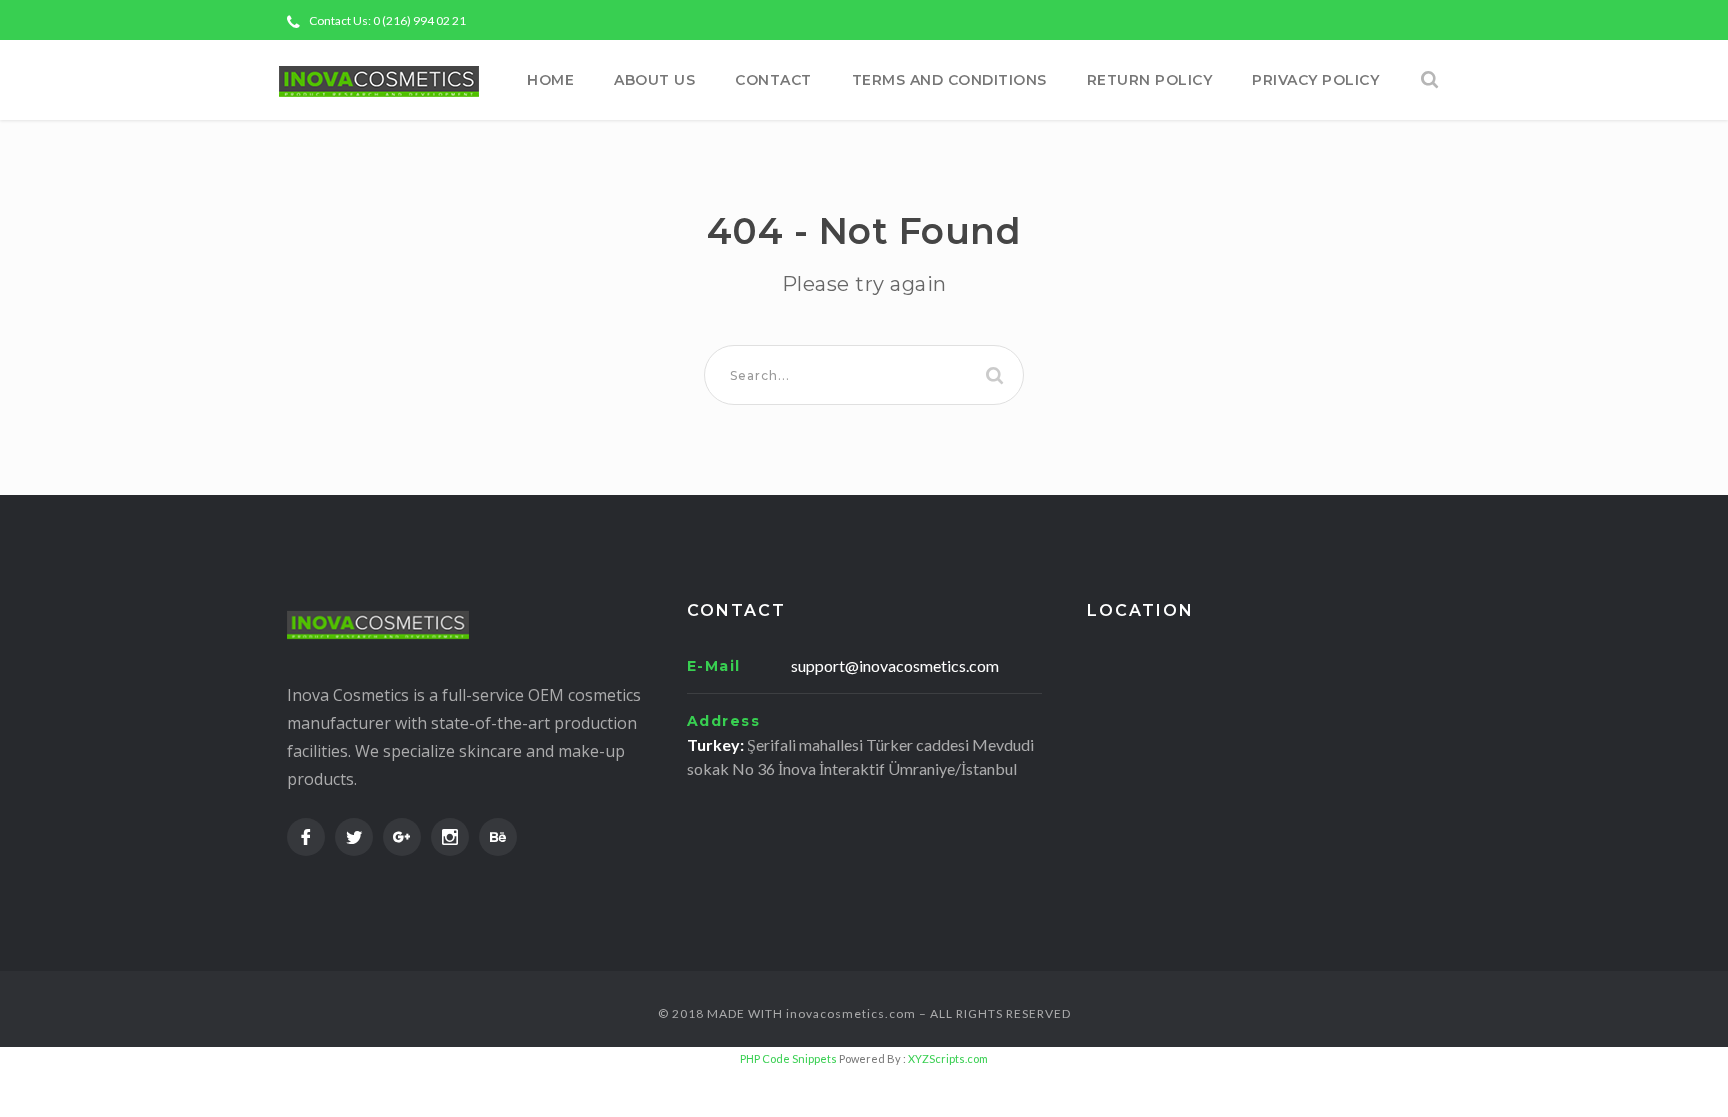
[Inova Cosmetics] (379, 80)
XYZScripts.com (948, 1058)
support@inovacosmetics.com (895, 665)
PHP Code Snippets (788, 1058)
